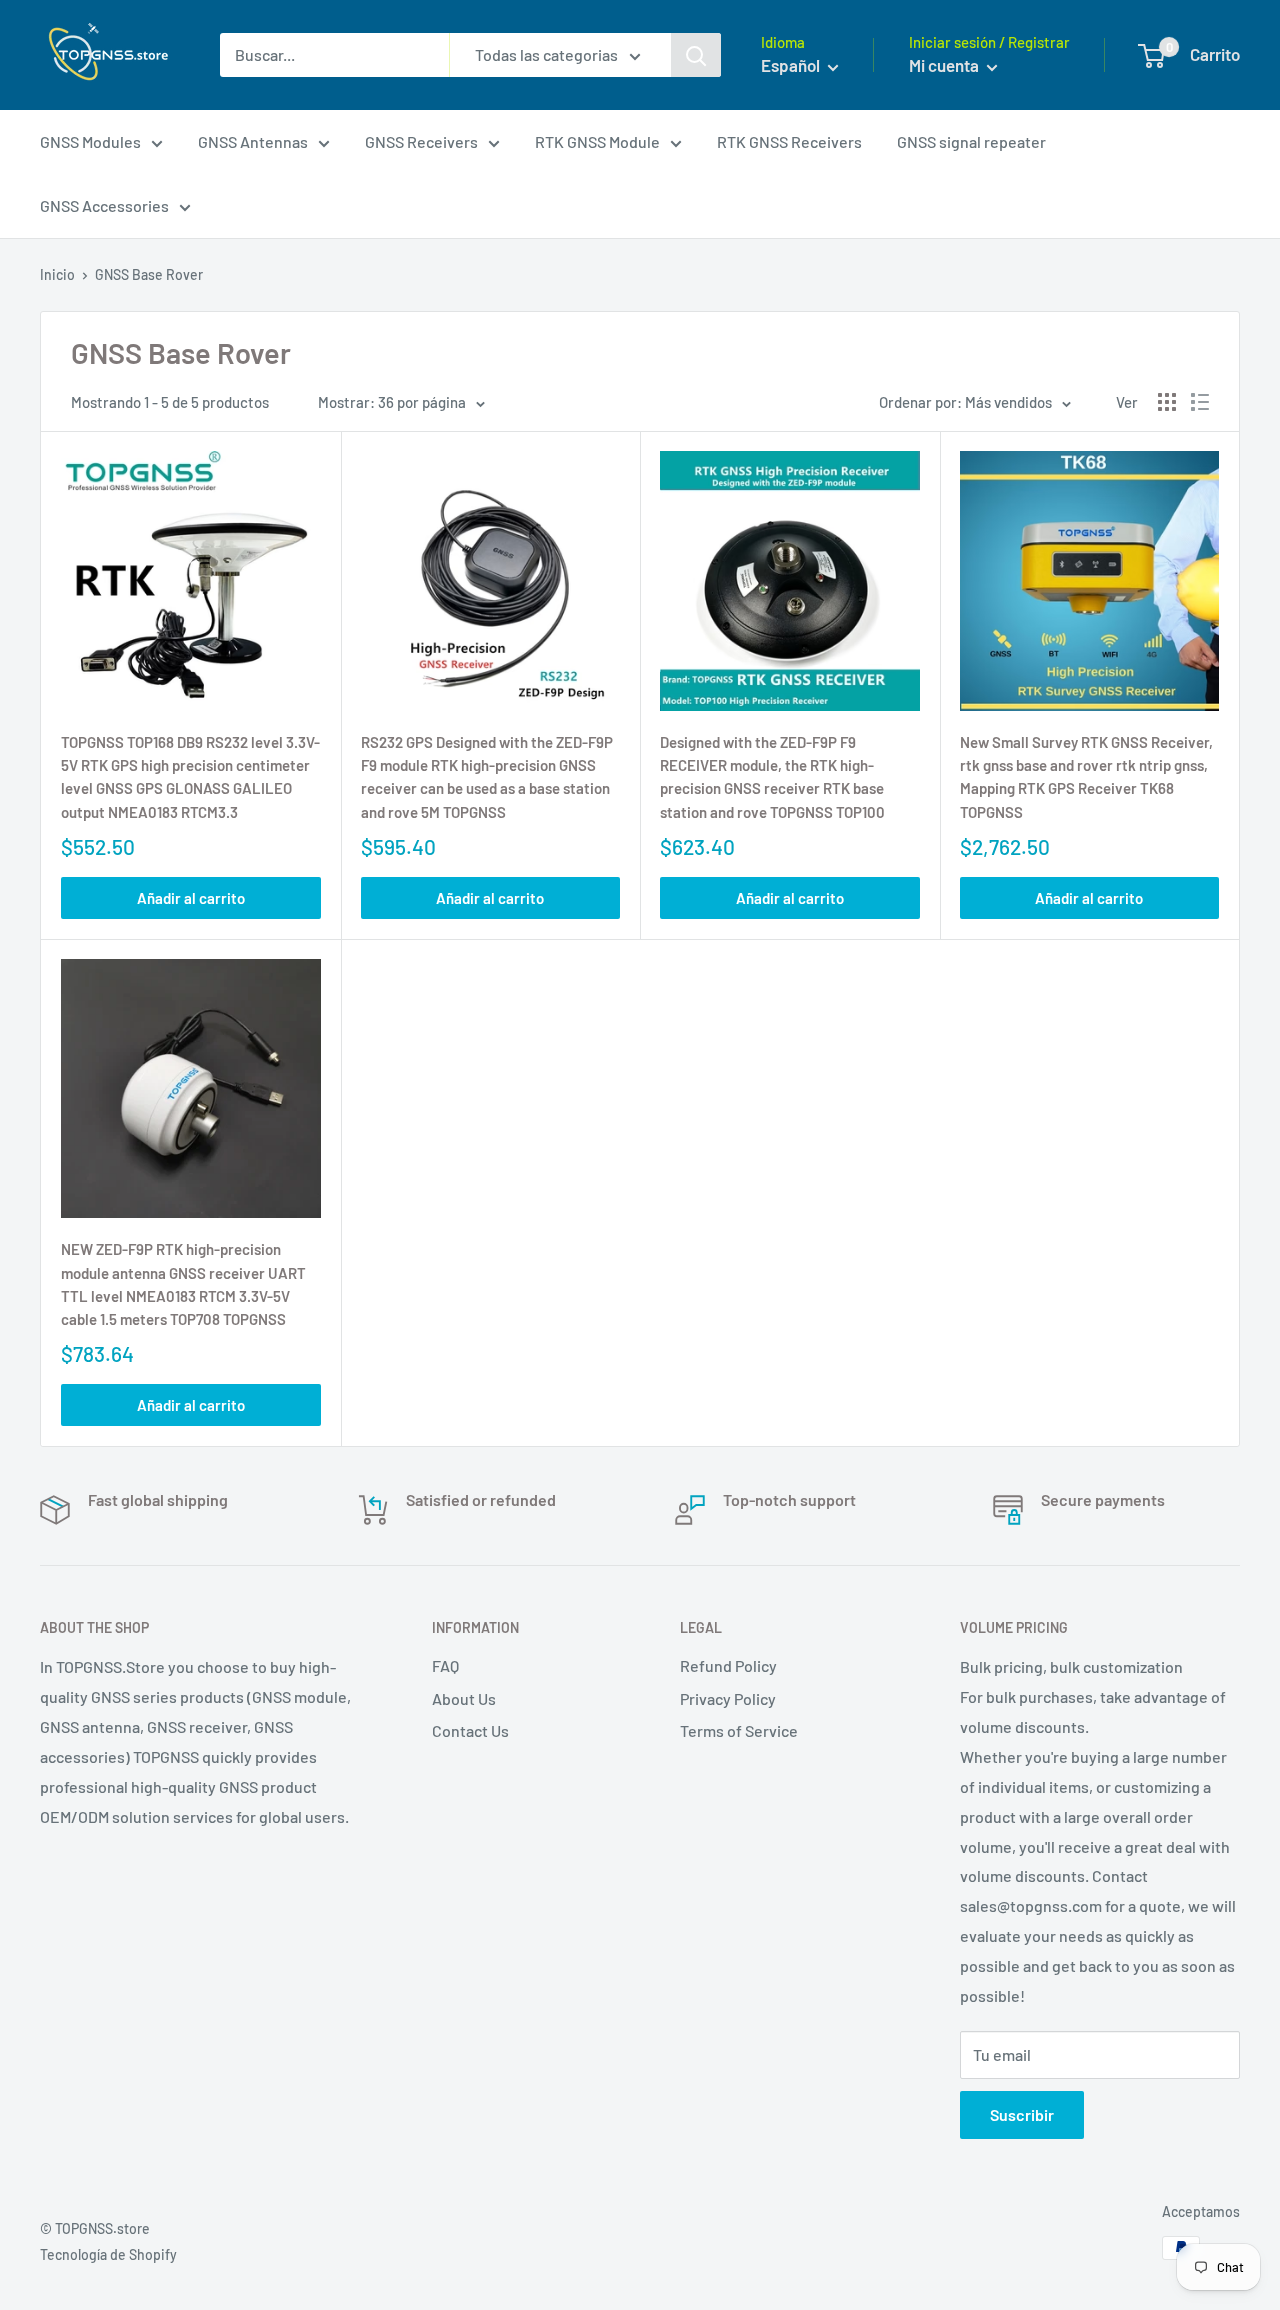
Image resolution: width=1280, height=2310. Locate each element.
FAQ (445, 1665)
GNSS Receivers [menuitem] (421, 141)
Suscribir (1022, 2114)
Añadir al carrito (191, 898)
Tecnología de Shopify (108, 2254)
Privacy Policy (728, 1698)
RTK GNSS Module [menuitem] (597, 141)
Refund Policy (728, 1665)
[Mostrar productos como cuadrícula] (1167, 402)
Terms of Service (739, 1730)
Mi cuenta (945, 65)
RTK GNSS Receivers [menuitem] (789, 141)
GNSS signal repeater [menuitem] (971, 141)
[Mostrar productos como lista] (1200, 402)
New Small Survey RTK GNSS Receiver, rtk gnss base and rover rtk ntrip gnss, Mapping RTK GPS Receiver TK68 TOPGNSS (1086, 777)
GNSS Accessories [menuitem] (104, 205)
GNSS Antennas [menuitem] (253, 141)
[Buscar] (696, 55)
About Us (464, 1698)
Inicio (57, 274)
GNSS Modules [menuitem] (90, 141)
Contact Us (470, 1730)
